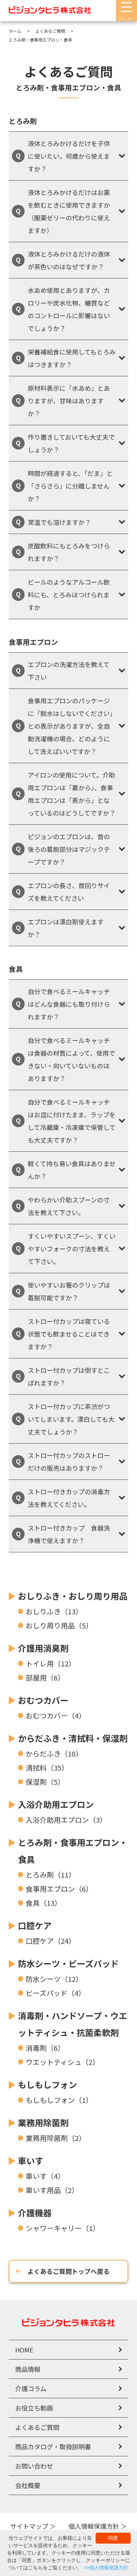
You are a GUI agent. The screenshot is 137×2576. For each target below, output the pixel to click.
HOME (24, 2350)
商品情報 (28, 2369)
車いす (31, 2160)
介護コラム (31, 2388)
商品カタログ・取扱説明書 (53, 2446)
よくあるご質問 (37, 2427)
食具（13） (44, 1903)
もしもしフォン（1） (59, 2100)
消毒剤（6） (45, 2048)
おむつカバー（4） (56, 1716)
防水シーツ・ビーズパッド (68, 1963)
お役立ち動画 (34, 2408)
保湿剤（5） (45, 1782)
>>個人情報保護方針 (106, 2568)
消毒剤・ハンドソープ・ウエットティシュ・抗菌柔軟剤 (73, 2024)
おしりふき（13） (54, 1611)
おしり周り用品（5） (59, 1625)
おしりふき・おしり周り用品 (73, 1596)
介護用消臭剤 (43, 1648)
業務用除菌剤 (43, 2122)
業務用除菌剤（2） (56, 2138)
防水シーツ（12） (54, 1979)
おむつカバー (43, 1700)
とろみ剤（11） (51, 1875)
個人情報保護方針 (94, 2526)
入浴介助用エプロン (56, 1804)
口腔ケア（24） (51, 1941)
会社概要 (28, 2485)
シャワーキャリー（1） (63, 2228)
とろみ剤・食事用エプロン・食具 (73, 1851)
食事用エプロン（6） (59, 1889)
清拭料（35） (47, 1768)
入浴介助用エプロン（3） (66, 1820)
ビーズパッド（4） (56, 1993)
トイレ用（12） (51, 1663)
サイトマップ (29, 2526)
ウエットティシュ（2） (63, 2062)
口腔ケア (35, 1925)
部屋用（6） (45, 1677)
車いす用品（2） (52, 2190)
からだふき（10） (54, 1754)
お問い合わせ (34, 2466)
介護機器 (35, 2213)
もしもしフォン (47, 2084)
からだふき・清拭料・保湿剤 (73, 1738)
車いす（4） (45, 2176)
